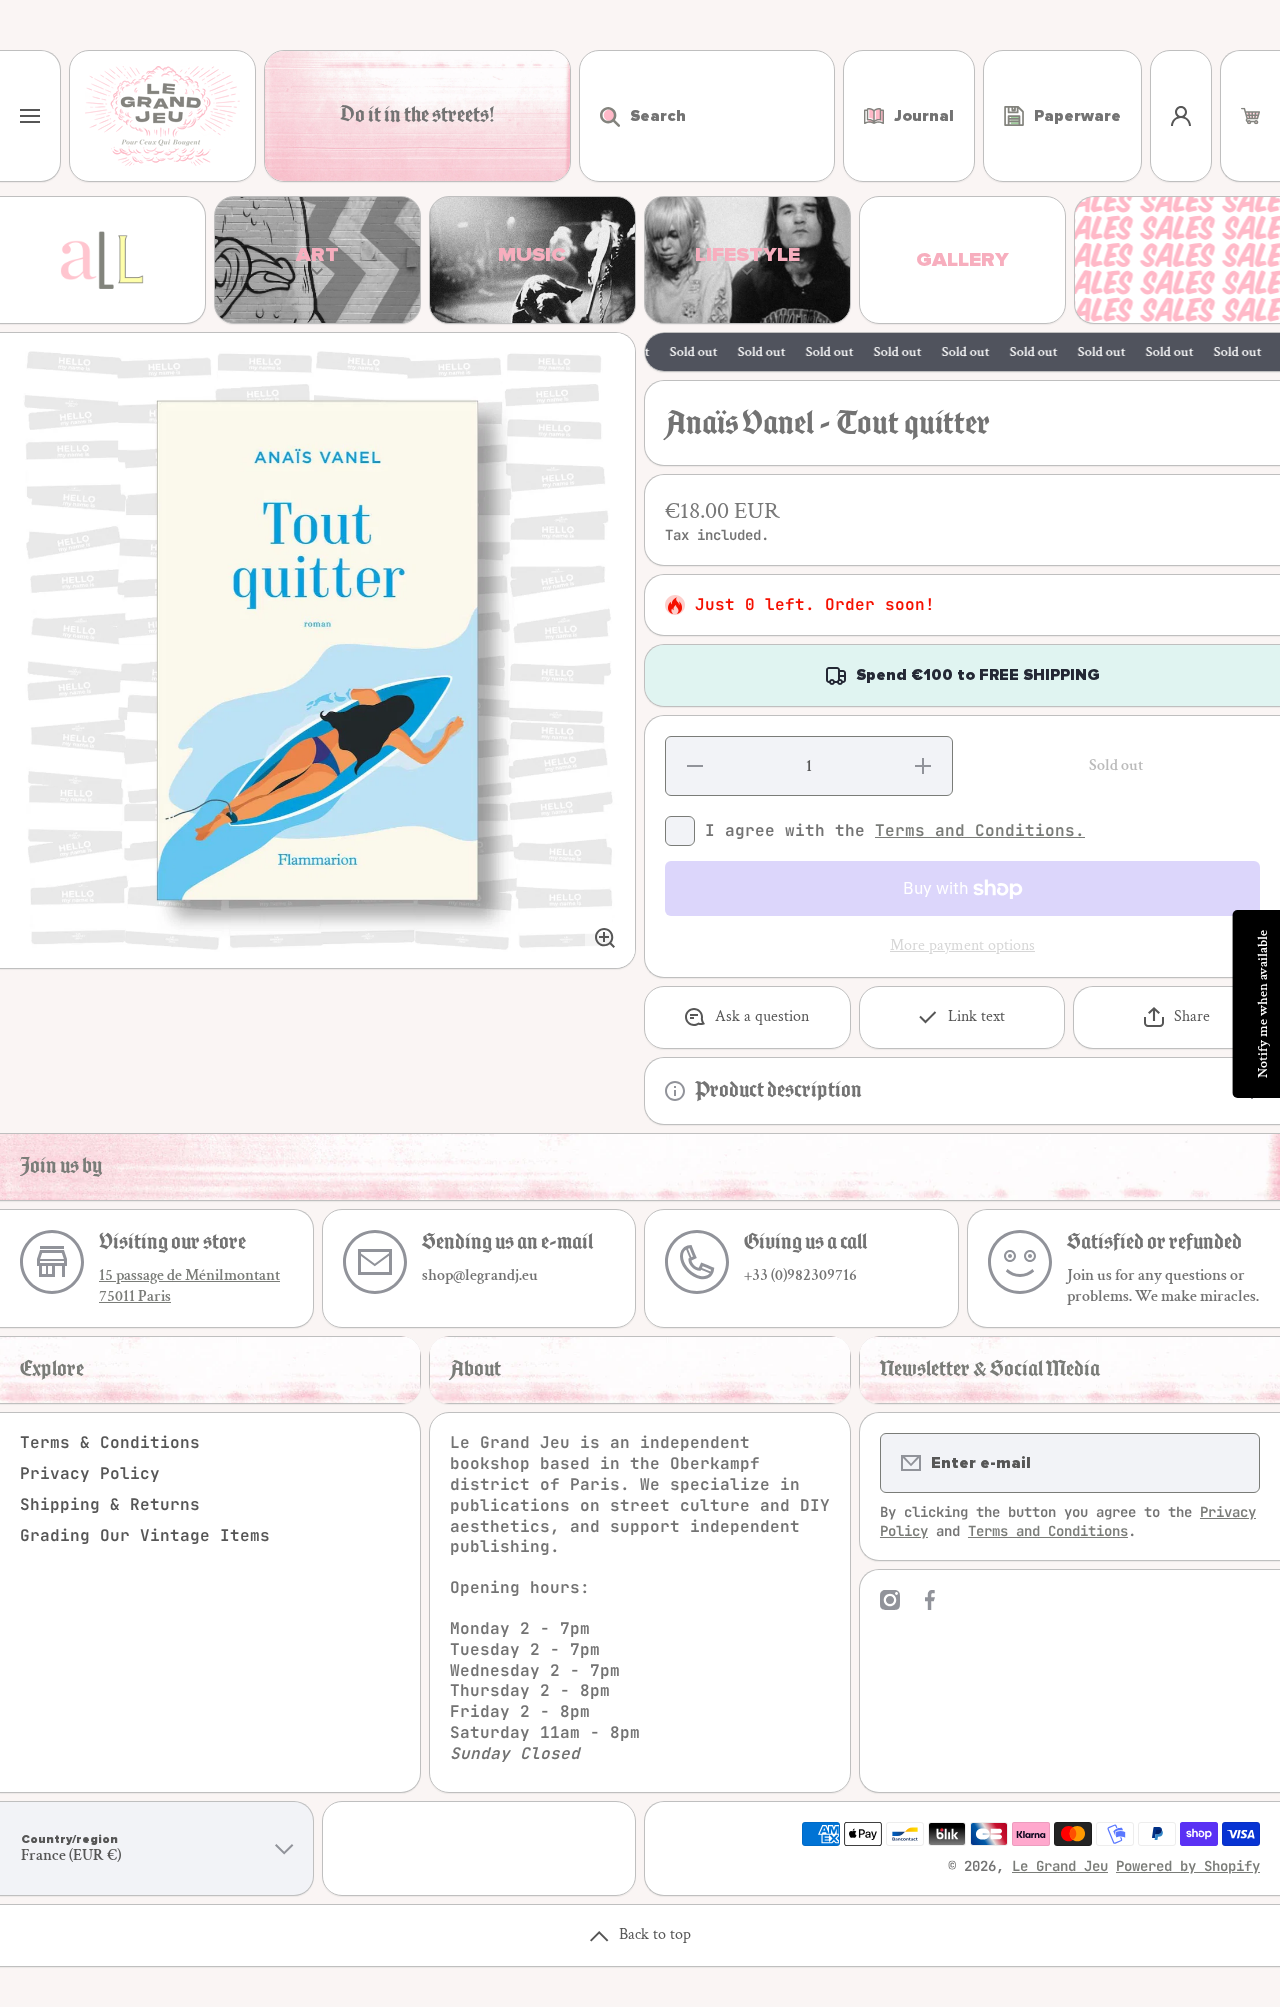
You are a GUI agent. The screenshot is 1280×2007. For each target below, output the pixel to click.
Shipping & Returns (110, 1504)
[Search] (599, 116)
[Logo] (162, 116)
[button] (1250, 116)
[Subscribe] (1232, 1463)
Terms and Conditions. (980, 830)
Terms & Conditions (110, 1442)
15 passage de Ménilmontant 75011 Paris (189, 1286)
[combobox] (707, 116)
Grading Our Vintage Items (145, 1535)
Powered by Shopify (1188, 1866)
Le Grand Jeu (1060, 1866)
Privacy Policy (90, 1473)
